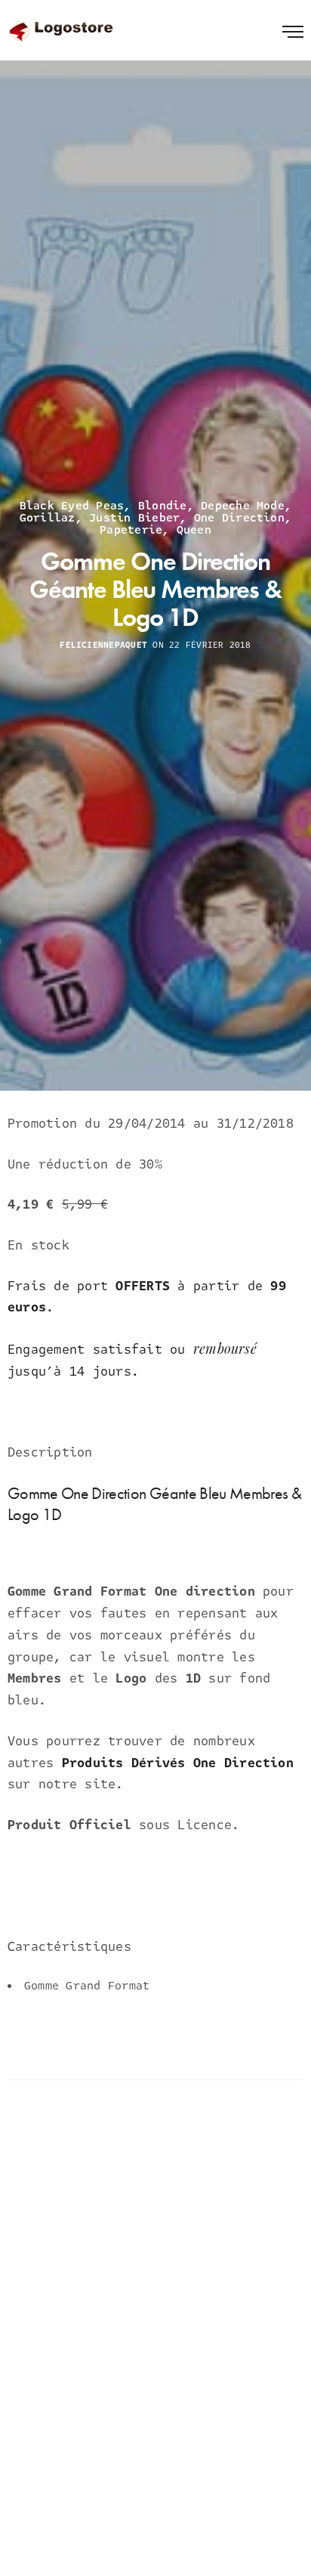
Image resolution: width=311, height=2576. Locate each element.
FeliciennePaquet (103, 646)
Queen (194, 530)
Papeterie (131, 530)
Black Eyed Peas (72, 506)
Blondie (163, 506)
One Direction (239, 518)
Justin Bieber (134, 518)
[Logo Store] (62, 30)
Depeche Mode (243, 506)
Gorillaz (48, 518)
